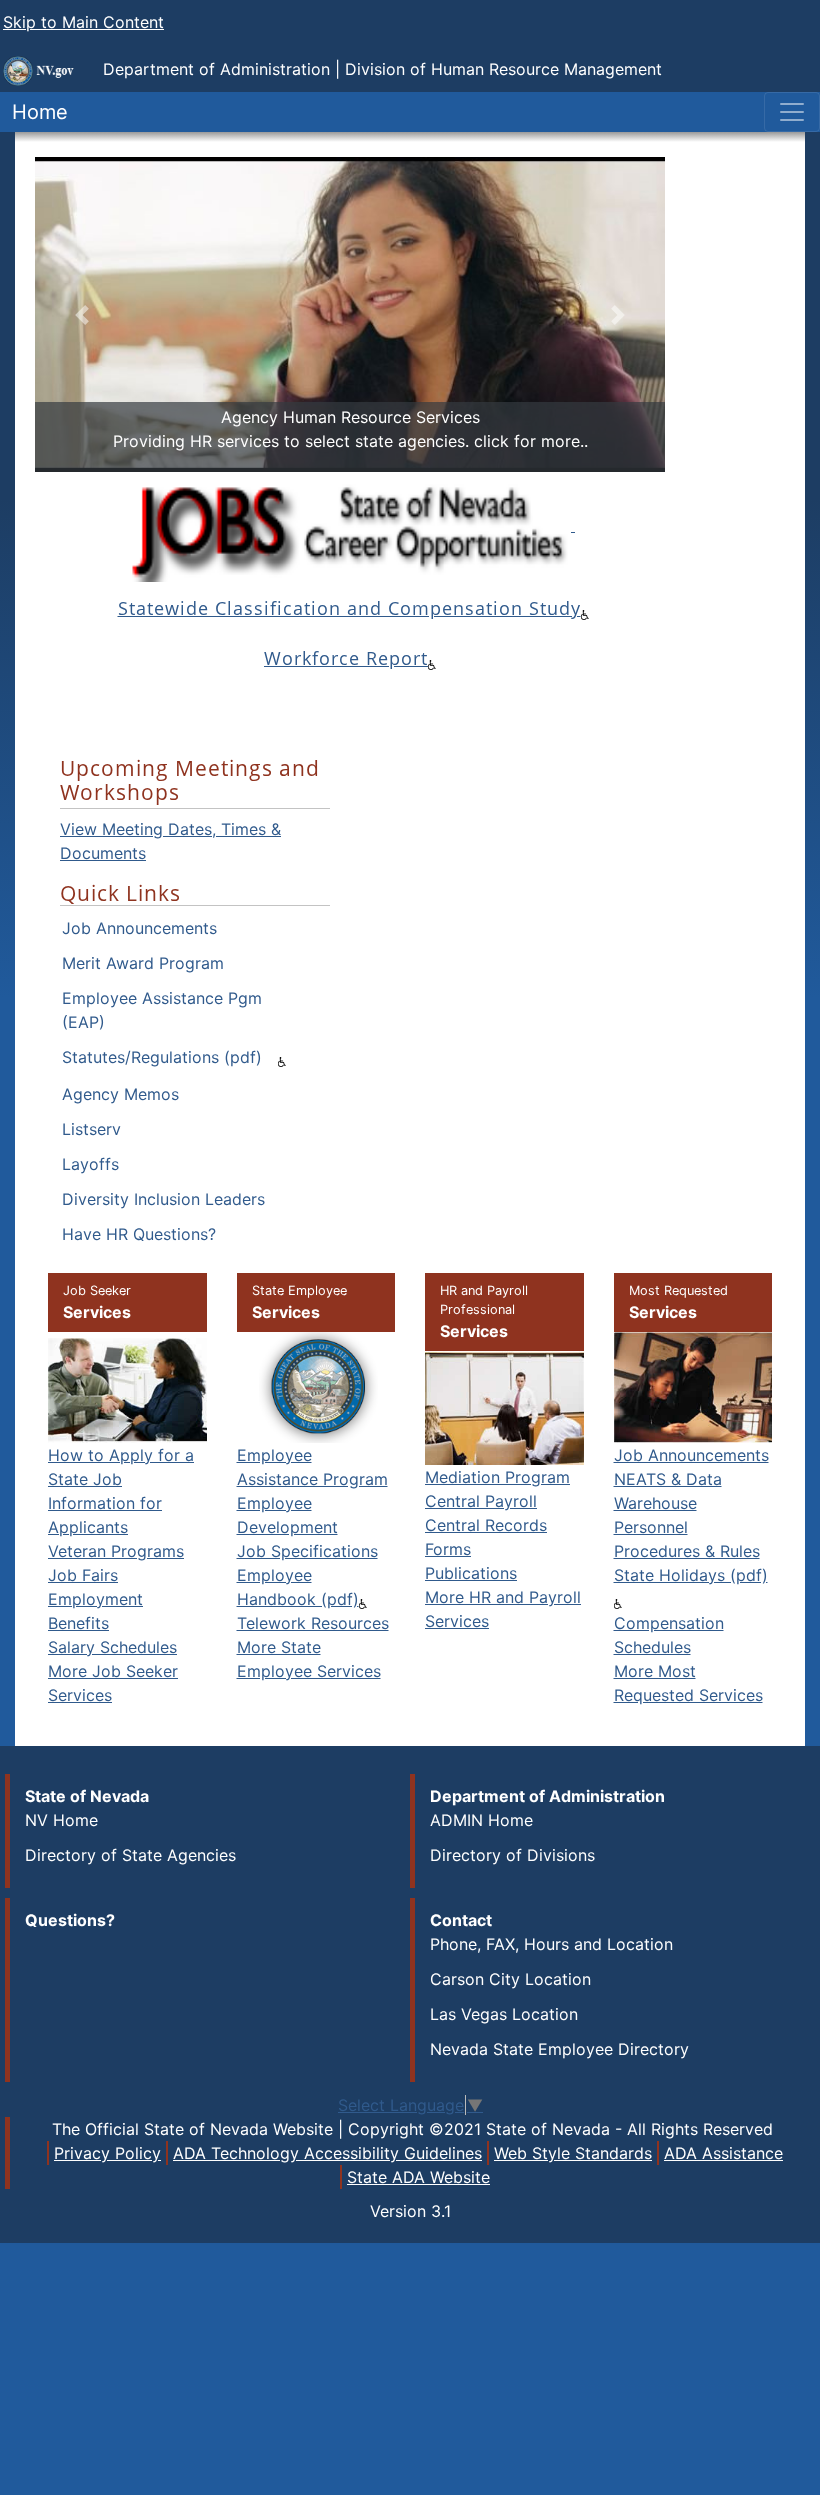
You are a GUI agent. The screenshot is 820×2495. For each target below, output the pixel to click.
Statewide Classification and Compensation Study (349, 608)
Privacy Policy (107, 2153)
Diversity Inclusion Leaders (163, 1199)
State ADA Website (418, 2177)
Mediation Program (497, 1477)
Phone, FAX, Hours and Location (551, 1944)
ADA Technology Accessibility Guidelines (327, 2153)
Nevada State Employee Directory (559, 2049)
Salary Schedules (112, 1647)
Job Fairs (83, 1575)
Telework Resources (313, 1623)
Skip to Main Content (83, 22)
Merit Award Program (143, 963)
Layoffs (90, 1164)
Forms (448, 1549)
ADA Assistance (723, 2153)
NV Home (61, 1820)
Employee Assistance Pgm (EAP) (162, 1010)
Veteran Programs (116, 1551)
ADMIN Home (481, 1820)
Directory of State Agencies (130, 1855)
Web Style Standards (573, 2153)
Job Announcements (139, 928)
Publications (471, 1573)
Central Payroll (481, 1501)
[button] (82, 314)
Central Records (486, 1525)
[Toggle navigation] (792, 112)
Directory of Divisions (512, 1855)
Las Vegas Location (504, 2014)
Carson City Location (510, 1979)
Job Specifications (307, 1551)
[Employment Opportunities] (346, 526)
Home (34, 112)
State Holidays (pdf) (691, 1575)
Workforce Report (346, 658)
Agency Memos (120, 1094)
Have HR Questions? (139, 1234)
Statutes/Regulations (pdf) (162, 1057)
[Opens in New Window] (573, 525)
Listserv (91, 1129)
